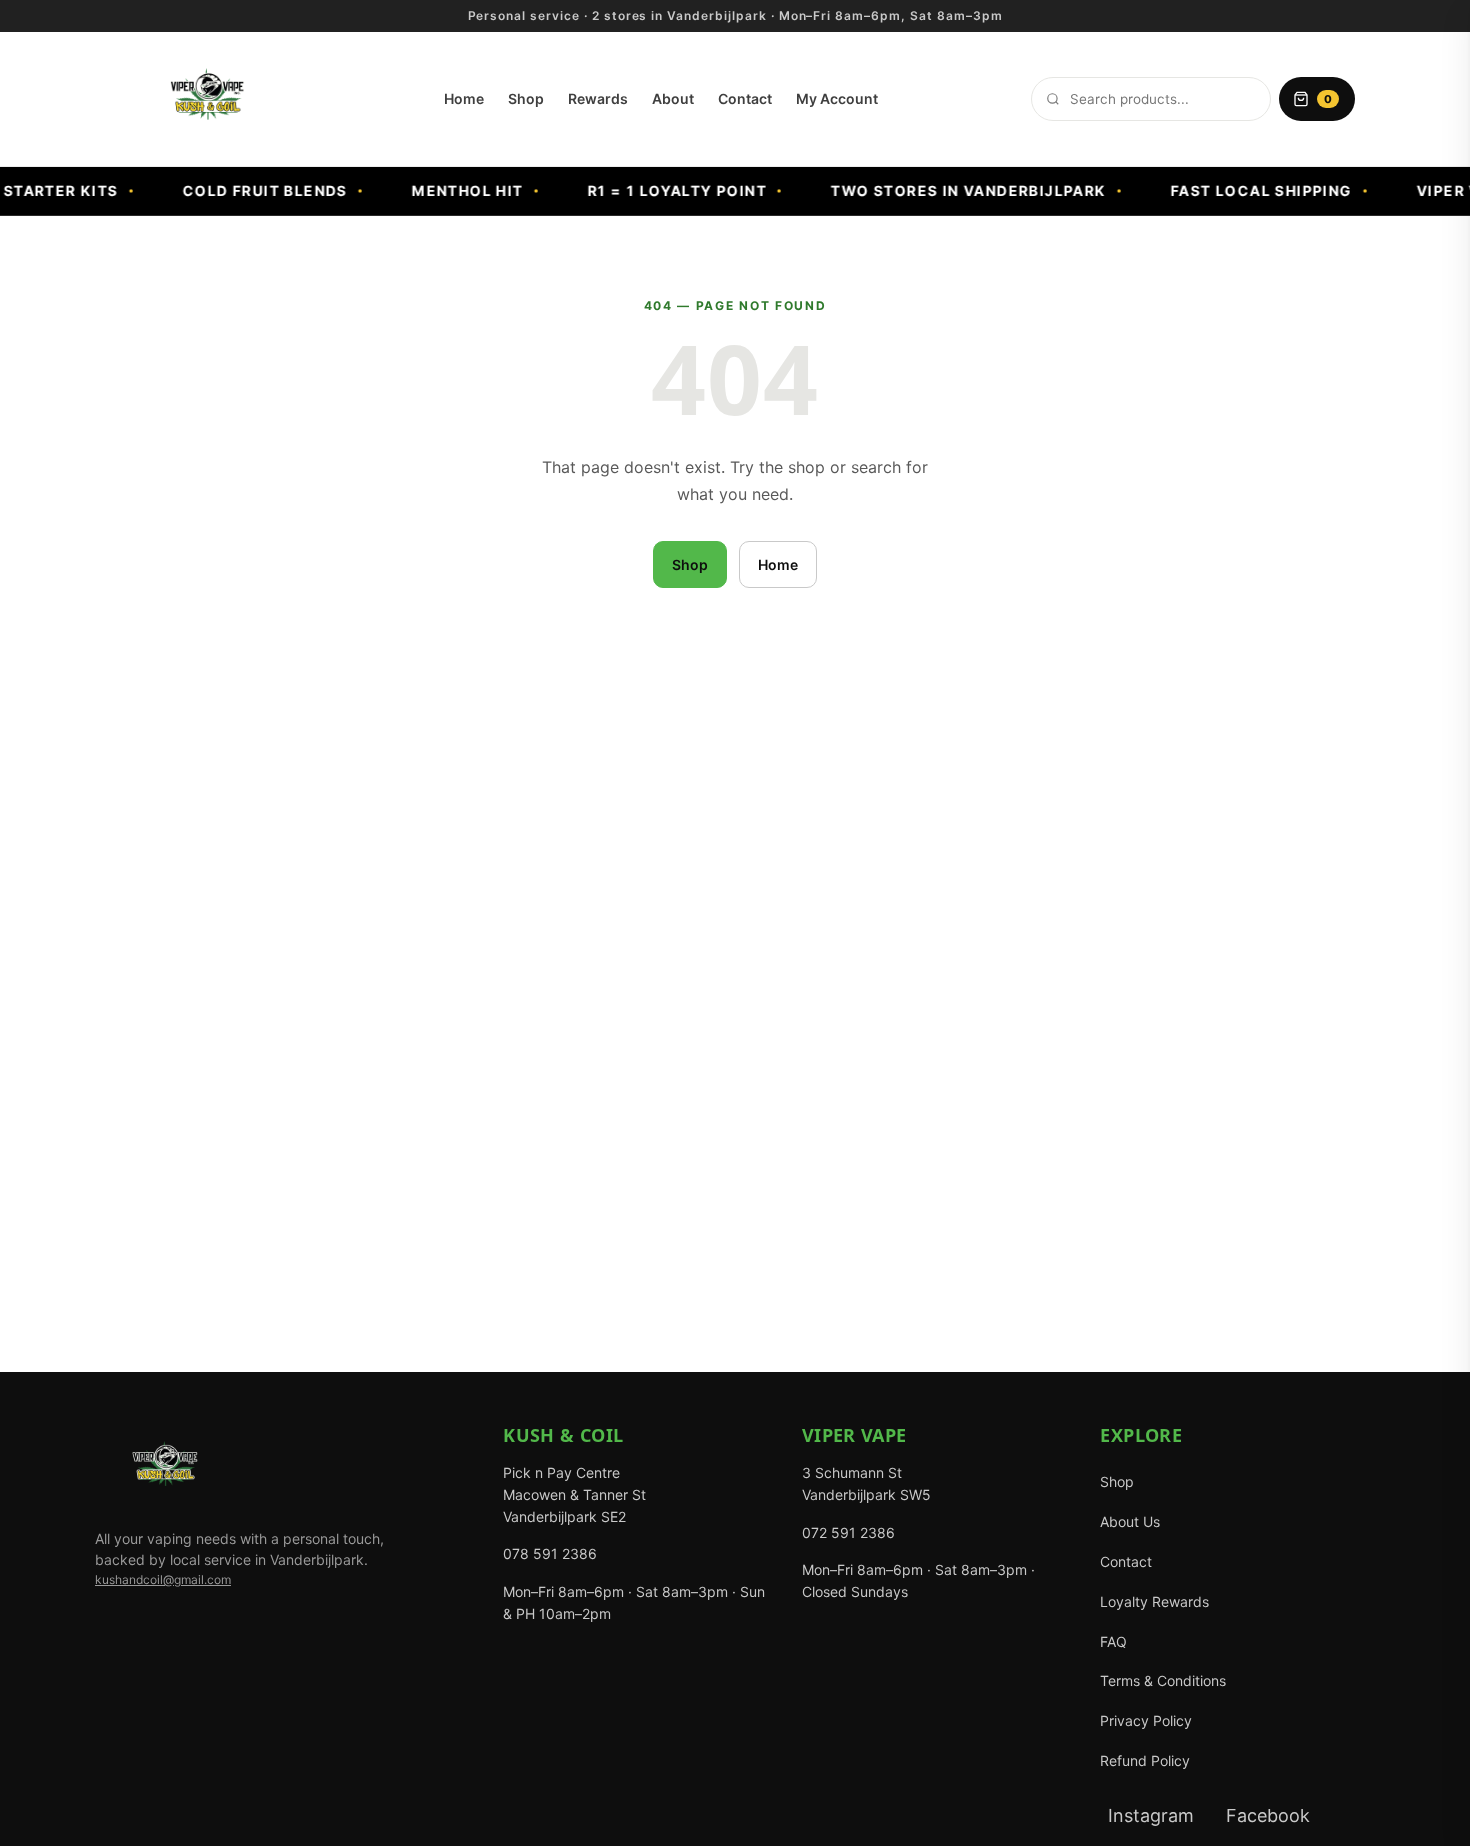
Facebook (1268, 1815)
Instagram (1151, 1815)
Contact (745, 98)
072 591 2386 (848, 1532)
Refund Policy (1145, 1760)
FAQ (1113, 1641)
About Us (1130, 1521)
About (673, 98)
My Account (837, 98)
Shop (526, 98)
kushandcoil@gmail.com (163, 1579)
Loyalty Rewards (1154, 1601)
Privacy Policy (1146, 1720)
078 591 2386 (550, 1553)
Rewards (598, 98)
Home (464, 98)
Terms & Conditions (1163, 1680)
